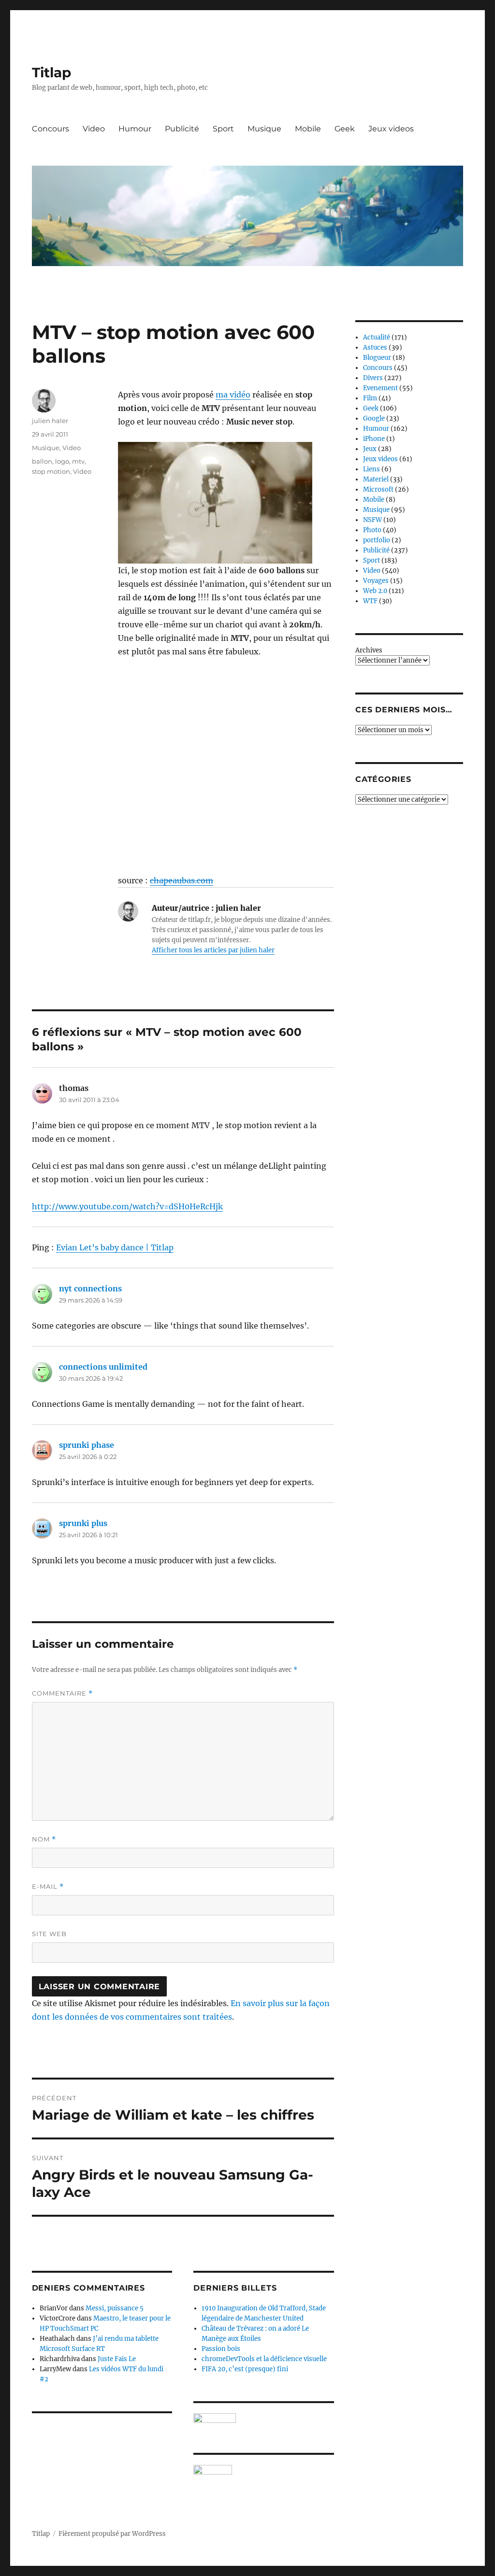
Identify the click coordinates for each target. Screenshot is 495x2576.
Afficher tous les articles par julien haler (213, 950)
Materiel (376, 479)
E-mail (48, 1887)
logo (62, 461)
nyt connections (90, 1288)
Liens (371, 469)
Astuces (375, 347)
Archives (369, 650)
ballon (42, 461)
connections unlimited (103, 1367)
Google (374, 418)
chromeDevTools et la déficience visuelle (264, 2359)
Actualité (377, 337)
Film (370, 398)
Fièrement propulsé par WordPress (112, 2534)
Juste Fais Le (117, 2359)
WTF (370, 601)
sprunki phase (87, 1445)
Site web (49, 1934)
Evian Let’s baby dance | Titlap (115, 1247)
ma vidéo (233, 395)
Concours (51, 129)
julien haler (50, 421)
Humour (135, 129)
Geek (345, 129)
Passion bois (221, 2349)
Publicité (182, 129)
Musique (264, 129)
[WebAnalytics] (263, 2470)
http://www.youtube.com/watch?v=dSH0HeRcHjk (127, 1206)
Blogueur (377, 358)
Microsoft (378, 489)
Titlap (51, 72)
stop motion (51, 471)
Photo (372, 530)
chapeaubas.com (182, 880)
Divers (373, 378)
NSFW (372, 520)
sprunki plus (83, 1523)
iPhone (374, 439)
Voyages (376, 581)
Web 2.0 (375, 591)
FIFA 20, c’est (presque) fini (245, 2369)
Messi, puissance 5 (115, 2308)
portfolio (377, 540)
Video (94, 129)
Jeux (370, 449)
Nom (44, 1839)
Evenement (380, 388)
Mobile (308, 129)
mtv (78, 461)
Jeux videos (391, 129)
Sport (223, 129)
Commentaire (62, 1693)
